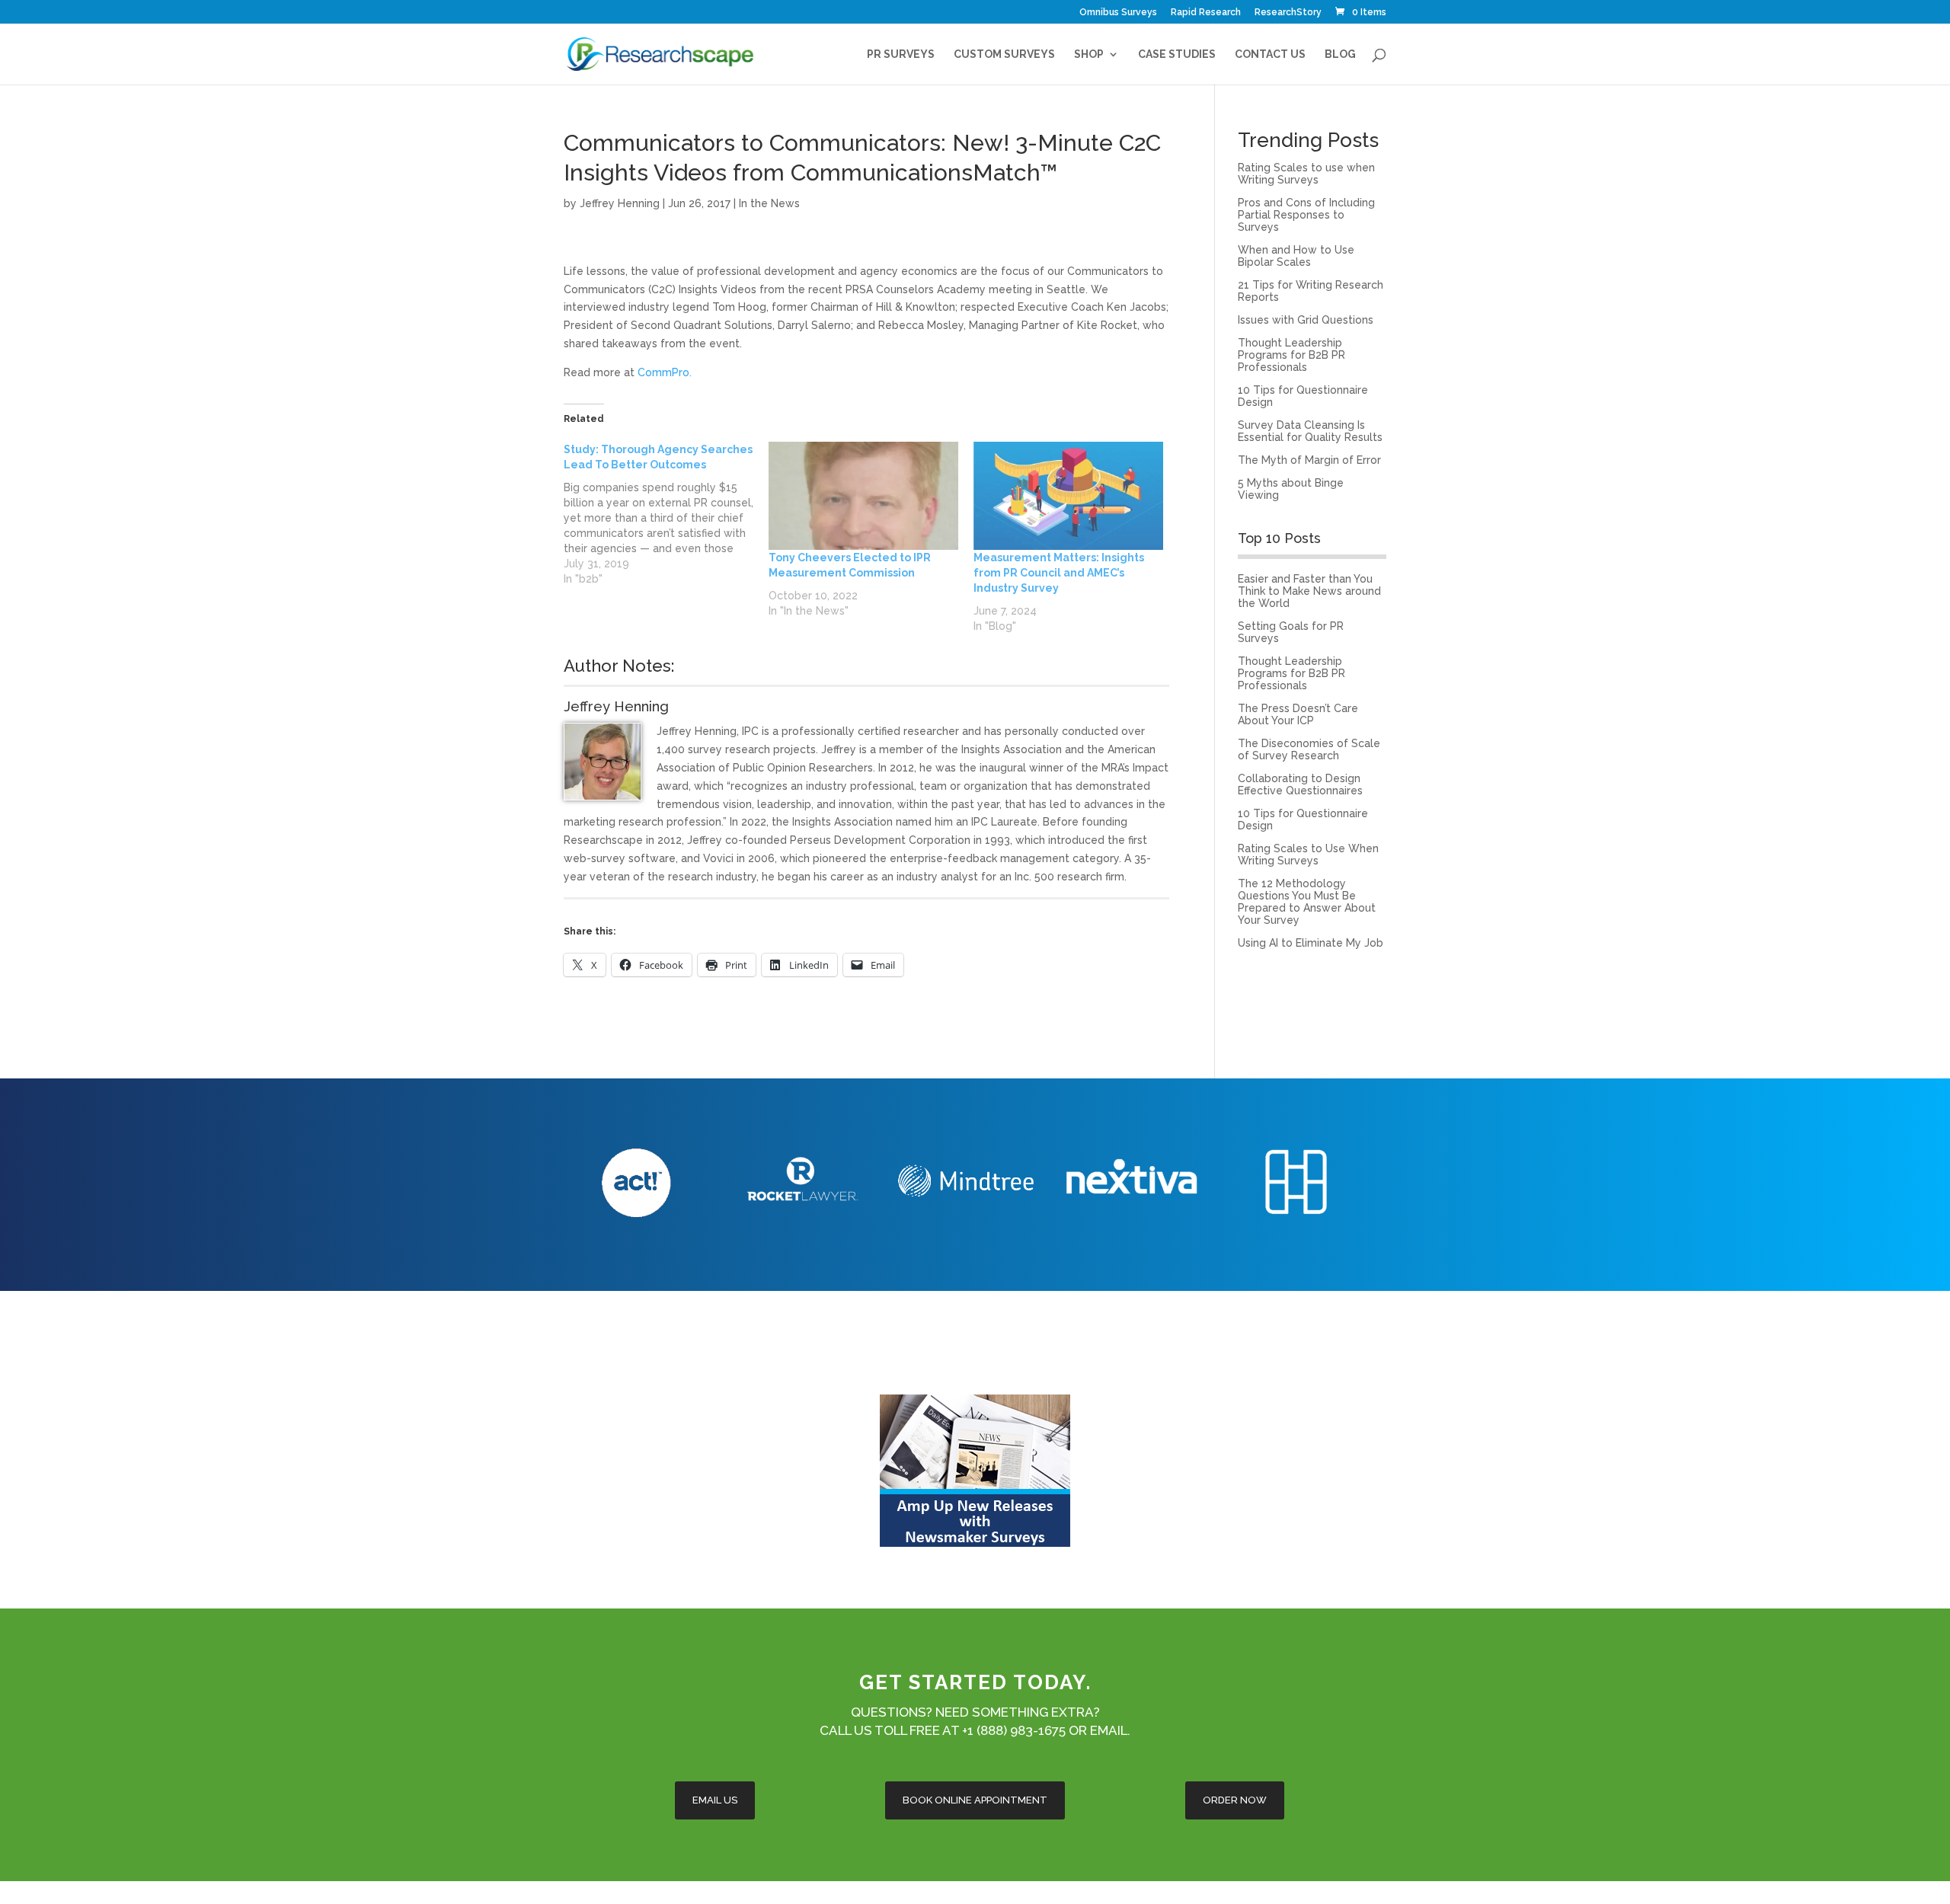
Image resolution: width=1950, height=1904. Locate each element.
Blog (1340, 54)
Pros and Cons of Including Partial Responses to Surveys (1306, 215)
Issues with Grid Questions (1306, 320)
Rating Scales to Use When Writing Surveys (1308, 855)
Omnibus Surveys (1118, 13)
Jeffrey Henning (620, 203)
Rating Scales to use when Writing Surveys (1306, 174)
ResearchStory (1288, 13)
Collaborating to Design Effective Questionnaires (1300, 784)
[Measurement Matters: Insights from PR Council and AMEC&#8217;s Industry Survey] (1068, 496)
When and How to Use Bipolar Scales (1296, 256)
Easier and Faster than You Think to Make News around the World (1309, 591)
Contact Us (1270, 54)
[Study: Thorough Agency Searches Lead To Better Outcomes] (666, 514)
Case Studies (1177, 54)
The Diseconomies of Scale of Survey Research (1309, 749)
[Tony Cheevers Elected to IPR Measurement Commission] (863, 496)
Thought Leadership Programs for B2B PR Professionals (1291, 355)
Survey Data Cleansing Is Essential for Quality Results (1310, 431)
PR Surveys (901, 54)
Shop (1089, 54)
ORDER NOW (1235, 1800)
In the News (769, 203)
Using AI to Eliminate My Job (1311, 943)
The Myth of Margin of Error (1309, 460)
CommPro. (665, 372)
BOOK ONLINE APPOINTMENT (975, 1800)
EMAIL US (715, 1800)
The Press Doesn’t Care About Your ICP (1298, 714)
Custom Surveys (1004, 54)
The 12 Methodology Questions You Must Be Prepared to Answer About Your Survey (1307, 902)
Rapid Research (1206, 13)
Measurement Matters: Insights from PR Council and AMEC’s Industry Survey (1059, 573)
